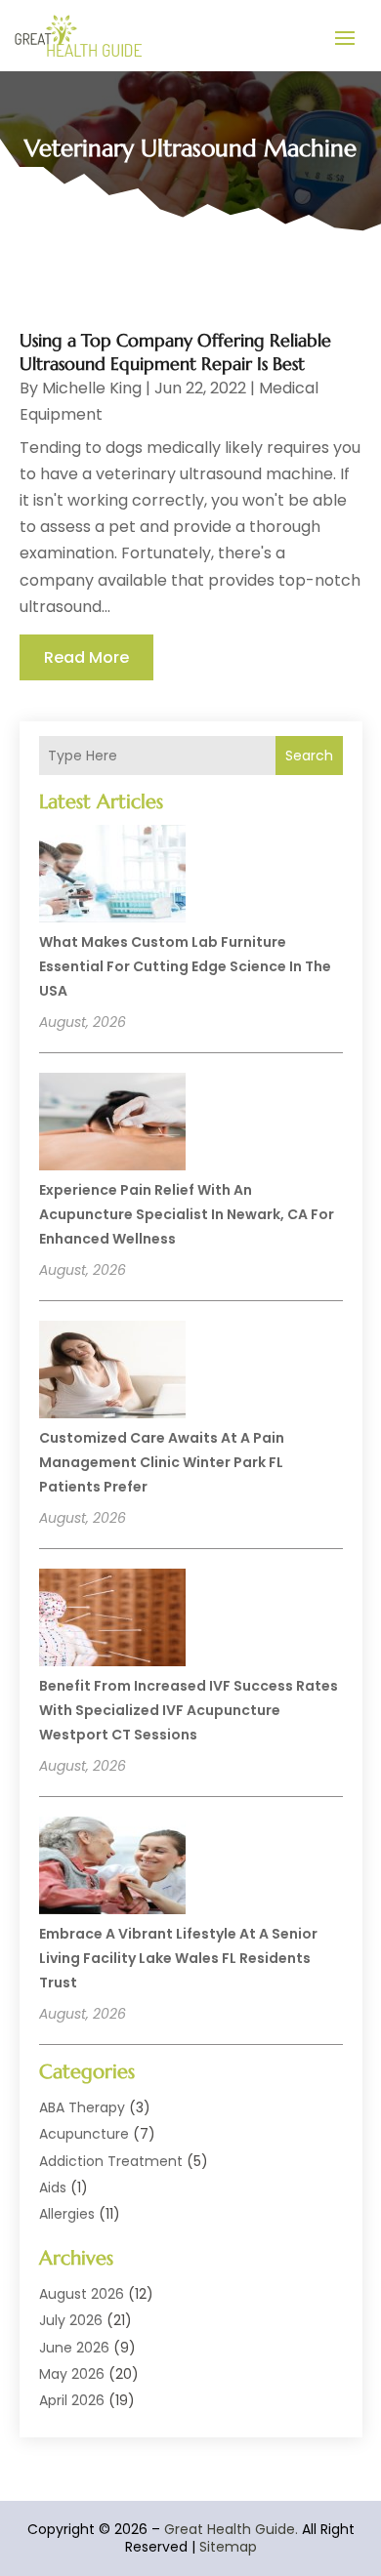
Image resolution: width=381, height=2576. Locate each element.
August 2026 (82, 2294)
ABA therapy (82, 2107)
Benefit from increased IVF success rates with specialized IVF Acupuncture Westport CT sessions (189, 1710)
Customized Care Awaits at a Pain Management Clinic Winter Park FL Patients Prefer (162, 1462)
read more (86, 657)
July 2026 (71, 2320)
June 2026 (74, 2348)
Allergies (67, 2214)
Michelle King (92, 388)
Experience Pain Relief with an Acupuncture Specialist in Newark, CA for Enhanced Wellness (187, 1214)
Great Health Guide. (231, 2529)
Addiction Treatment (111, 2161)
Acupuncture (84, 2134)
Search (309, 756)
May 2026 (72, 2374)
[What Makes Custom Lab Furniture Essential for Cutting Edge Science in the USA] (112, 877)
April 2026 (72, 2400)
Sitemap (228, 2547)
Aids (53, 2188)
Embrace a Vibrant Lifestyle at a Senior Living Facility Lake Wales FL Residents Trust (178, 1958)
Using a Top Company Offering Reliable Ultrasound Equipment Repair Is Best (175, 351)
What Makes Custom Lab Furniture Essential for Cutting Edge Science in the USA (185, 966)
